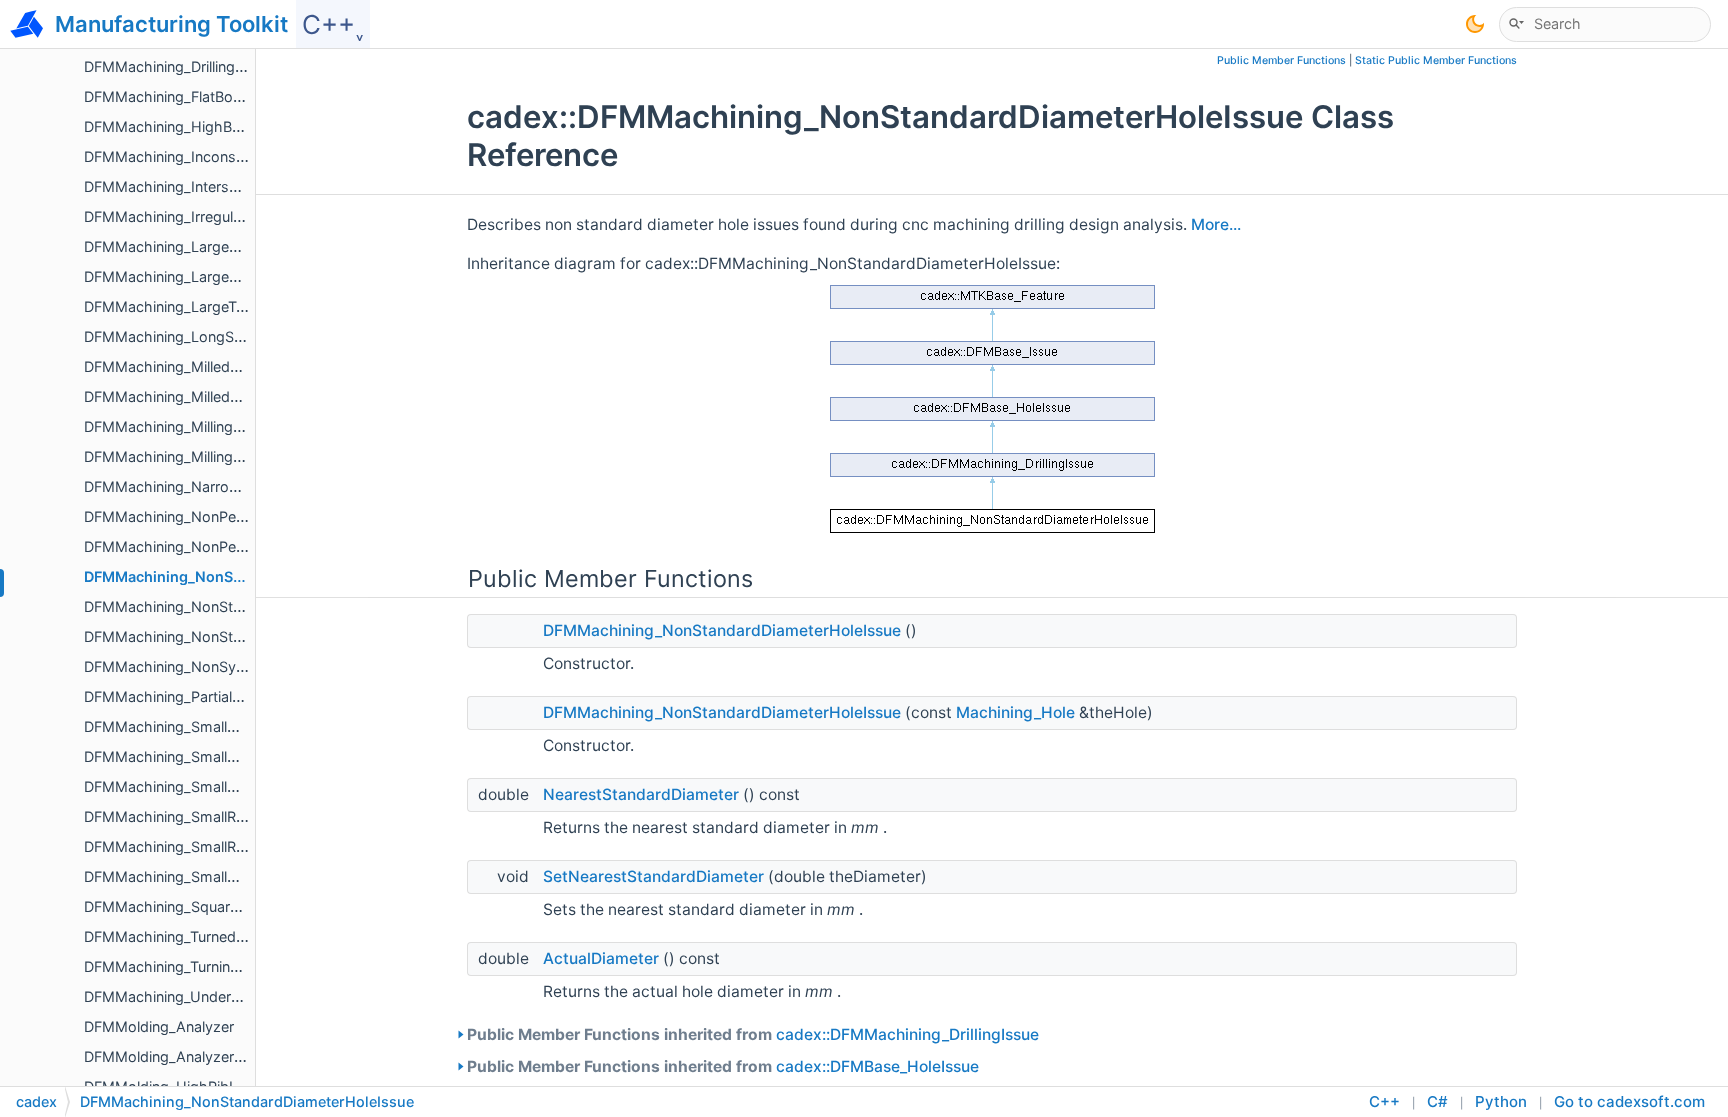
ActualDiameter (601, 958)
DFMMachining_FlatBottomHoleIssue (208, 96)
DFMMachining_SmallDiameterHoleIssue (219, 756)
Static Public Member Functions (1436, 60)
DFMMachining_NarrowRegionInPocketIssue (233, 486)
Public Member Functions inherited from (753, 1034)
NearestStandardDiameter (641, 794)
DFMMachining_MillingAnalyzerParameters (226, 426)
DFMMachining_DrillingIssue (177, 66)
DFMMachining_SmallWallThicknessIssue (221, 876)
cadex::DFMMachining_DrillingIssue (907, 1034)
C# (1437, 1101)
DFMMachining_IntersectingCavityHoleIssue (231, 186)
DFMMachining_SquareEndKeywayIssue (218, 906)
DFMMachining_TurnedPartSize (187, 936)
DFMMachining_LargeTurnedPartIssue (210, 306)
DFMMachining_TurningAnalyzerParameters (229, 966)
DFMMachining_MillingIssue (176, 456)
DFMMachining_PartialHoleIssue (191, 696)
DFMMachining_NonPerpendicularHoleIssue (230, 516)
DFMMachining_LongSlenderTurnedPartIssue (233, 336)
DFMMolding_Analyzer (159, 1026)
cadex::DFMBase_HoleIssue (877, 1066)
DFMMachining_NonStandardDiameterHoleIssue (722, 630)
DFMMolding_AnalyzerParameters (197, 1056)
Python (1501, 1101)
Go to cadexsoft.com (1629, 1101)
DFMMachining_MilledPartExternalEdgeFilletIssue (248, 366)
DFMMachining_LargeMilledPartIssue (207, 276)
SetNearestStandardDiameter (653, 876)
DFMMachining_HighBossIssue (188, 126)
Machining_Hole (1015, 712)
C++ (1384, 1101)
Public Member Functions (1281, 60)
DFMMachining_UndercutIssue (186, 996)
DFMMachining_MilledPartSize (184, 396)
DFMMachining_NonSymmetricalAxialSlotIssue (240, 666)
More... (1216, 224)
